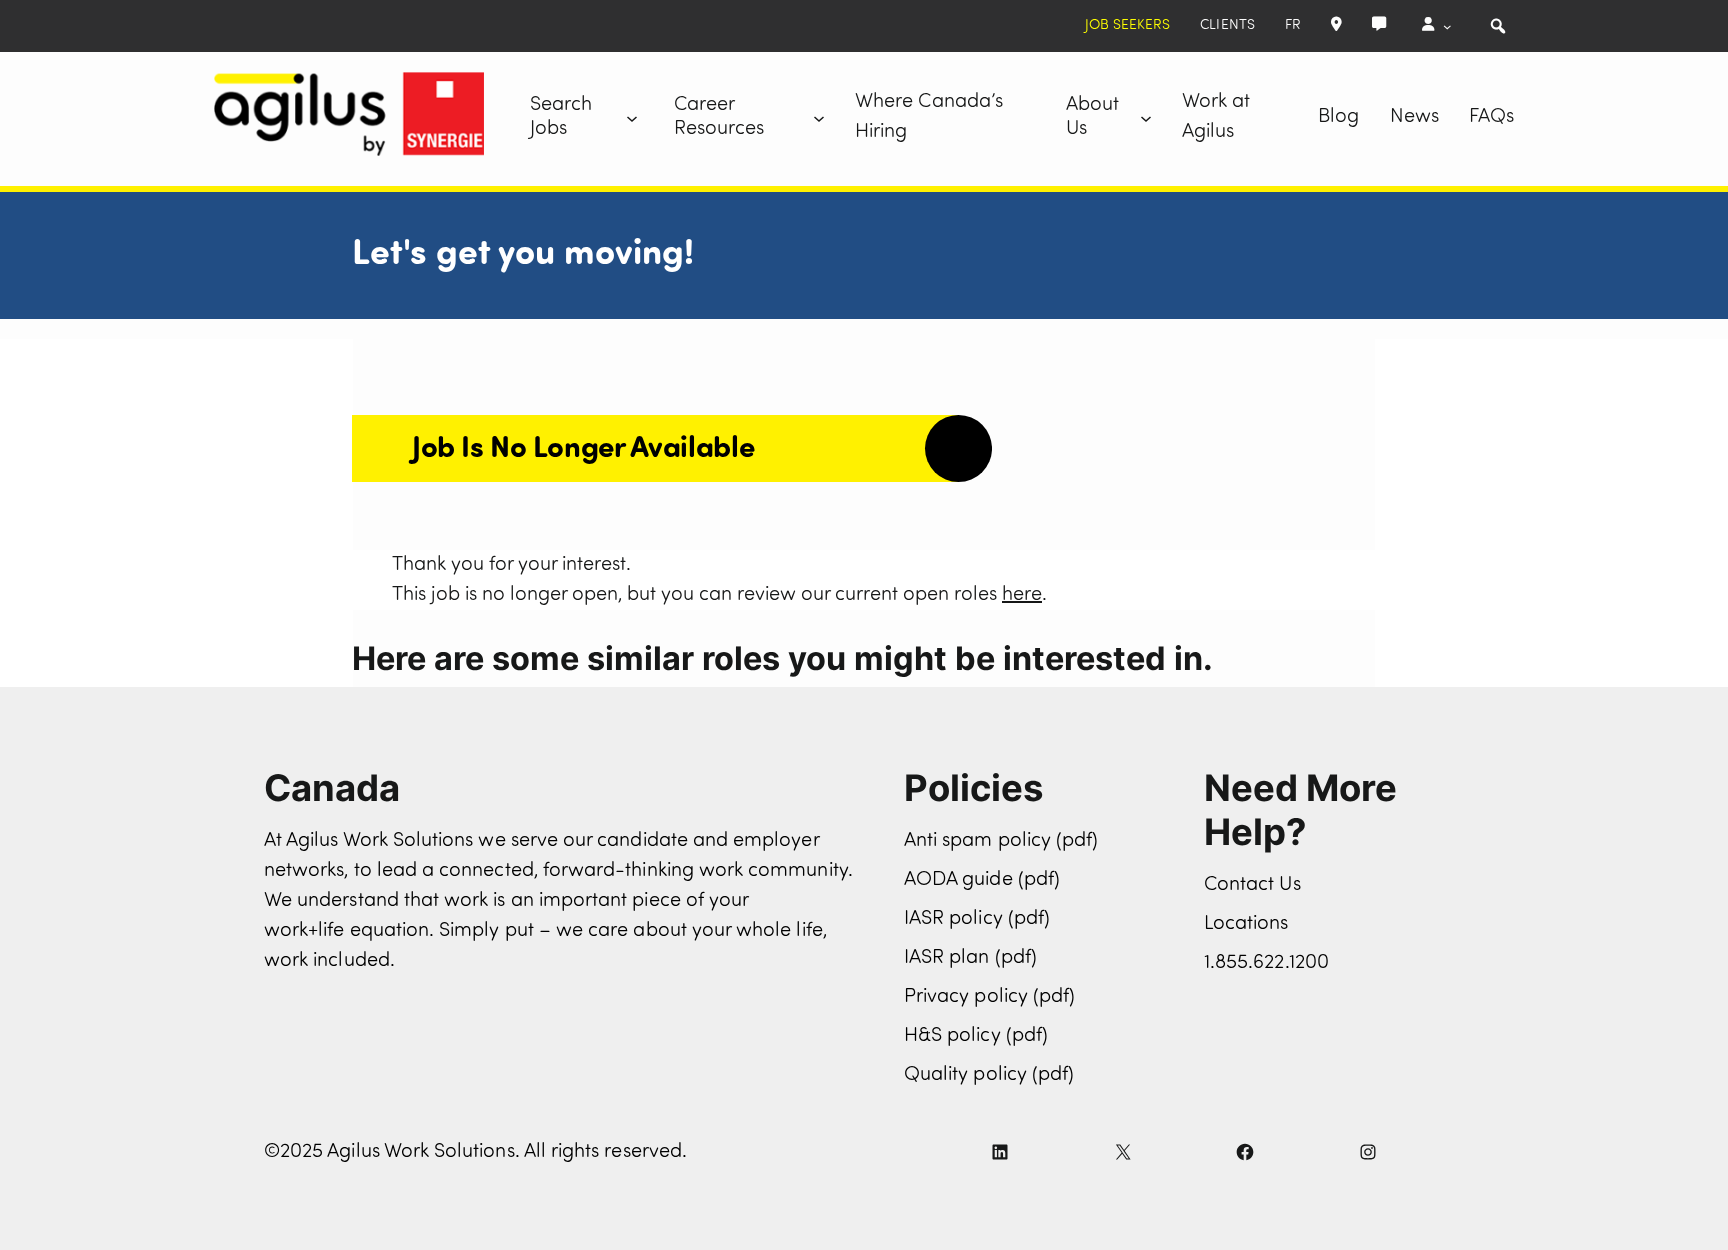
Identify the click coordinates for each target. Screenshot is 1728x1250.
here (1022, 595)
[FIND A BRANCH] (1336, 26)
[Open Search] (1498, 26)
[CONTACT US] (1379, 26)
